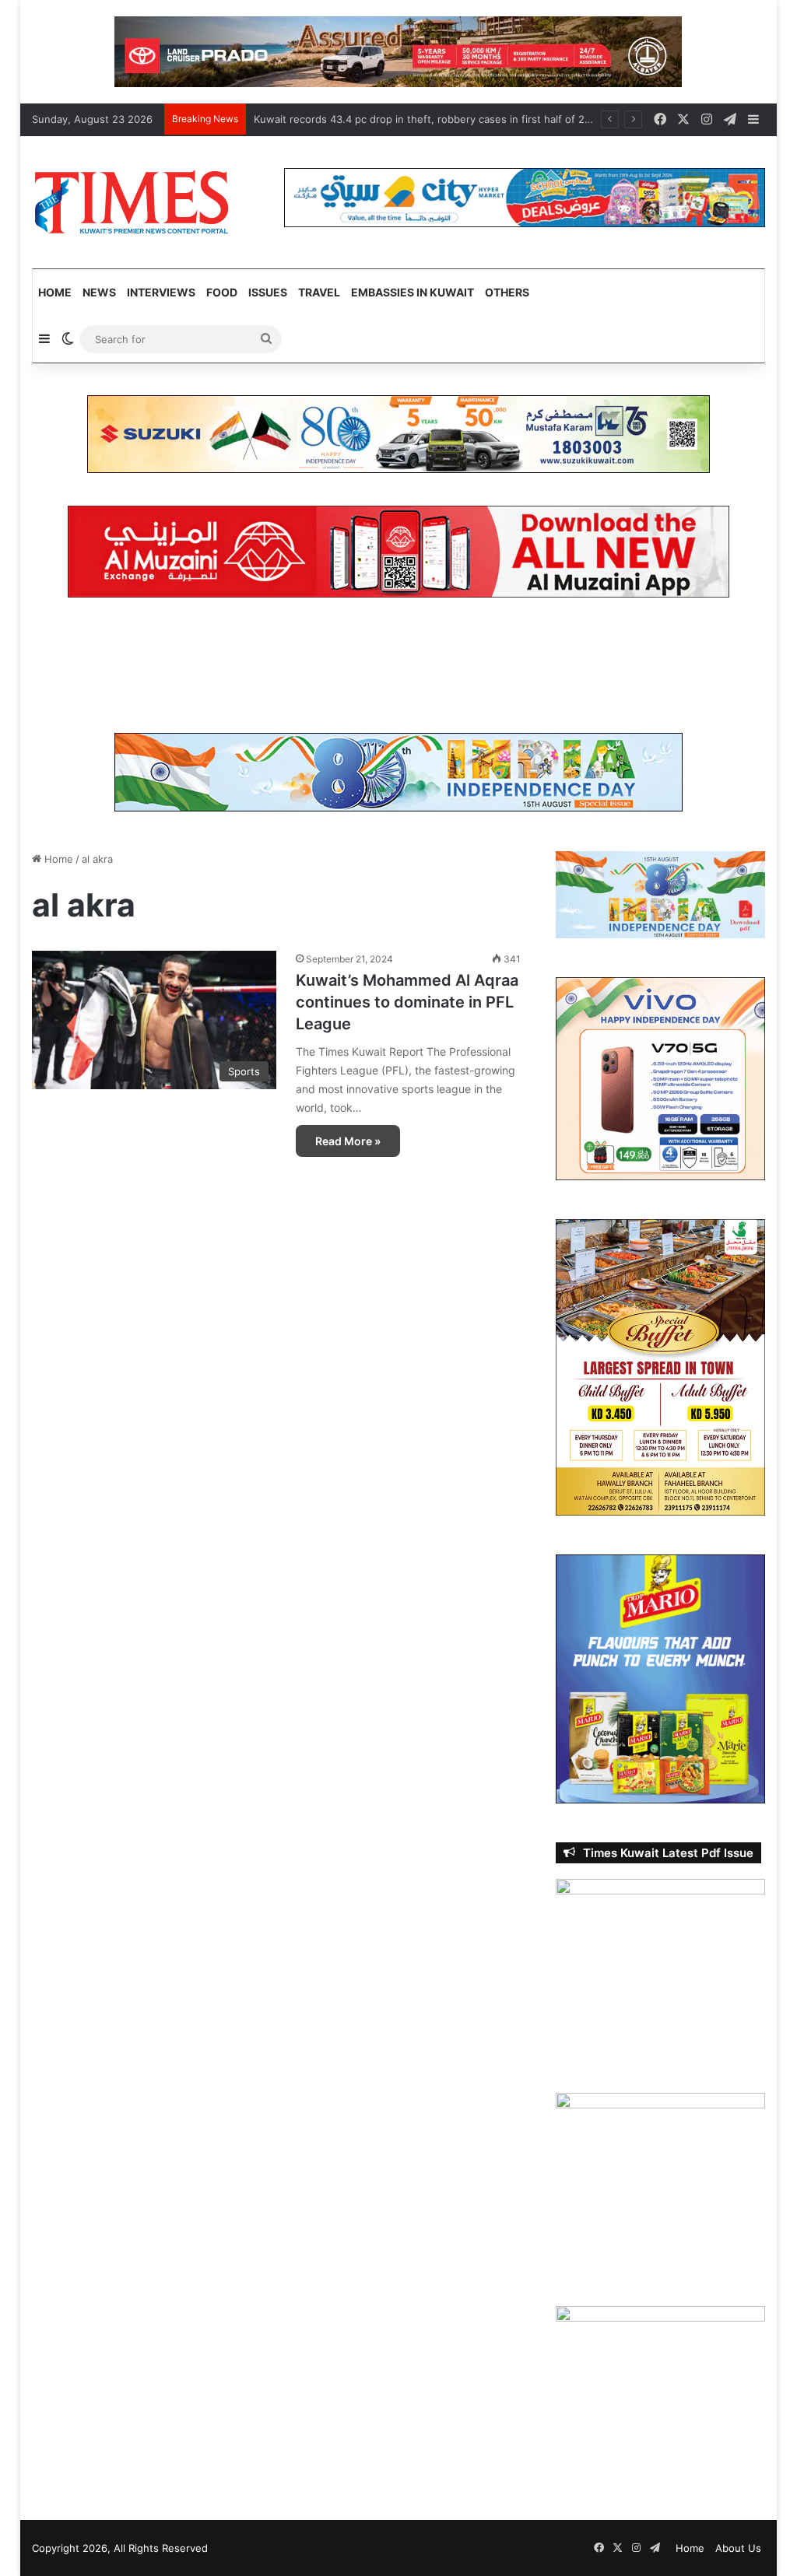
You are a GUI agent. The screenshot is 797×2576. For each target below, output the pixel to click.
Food (222, 292)
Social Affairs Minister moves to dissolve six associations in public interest (434, 119)
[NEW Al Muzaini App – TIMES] (398, 551)
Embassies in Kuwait (413, 292)
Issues (268, 292)
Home (55, 292)
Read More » (348, 1141)
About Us (738, 2548)
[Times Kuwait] (131, 202)
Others (507, 292)
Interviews (161, 292)
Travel (319, 292)
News (99, 292)
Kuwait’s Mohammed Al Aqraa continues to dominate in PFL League (407, 1002)
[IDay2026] (398, 771)
